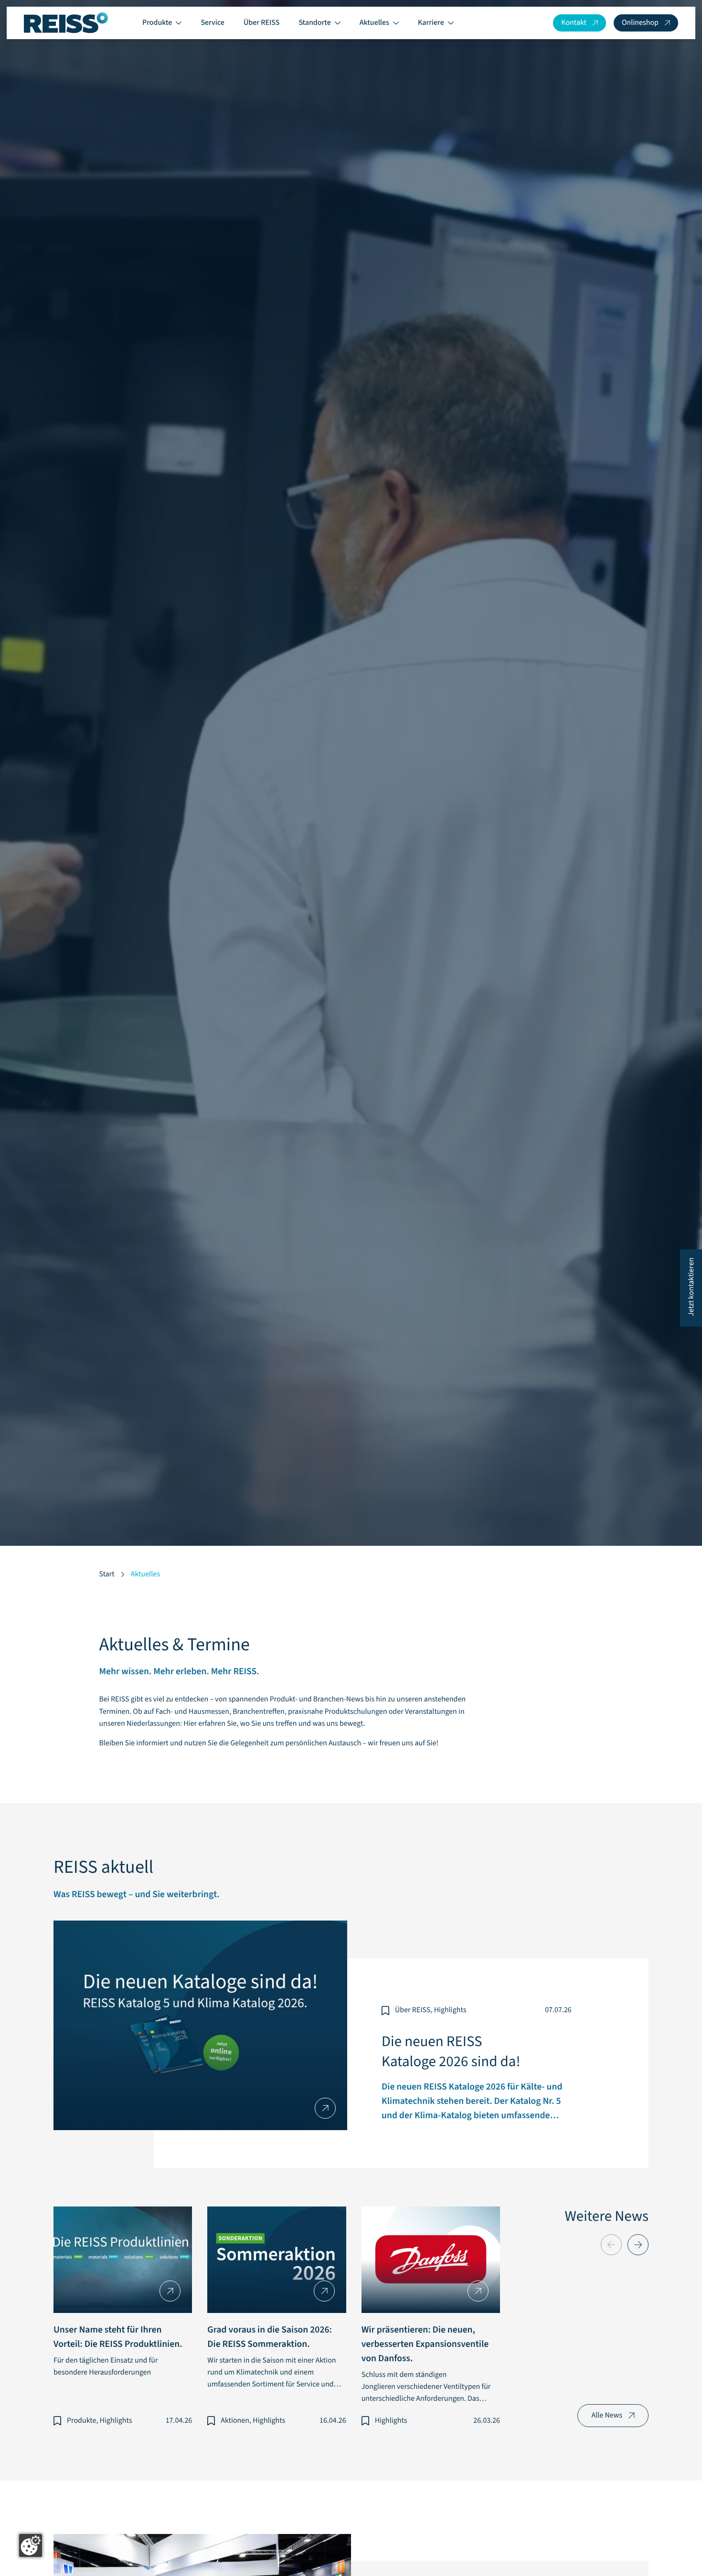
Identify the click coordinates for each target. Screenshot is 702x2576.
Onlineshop (640, 23)
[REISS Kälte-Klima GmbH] (66, 23)
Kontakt (574, 23)
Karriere (431, 23)
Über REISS (262, 23)
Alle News (607, 2416)
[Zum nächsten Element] (638, 2245)
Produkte (157, 23)
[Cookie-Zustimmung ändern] (31, 2545)
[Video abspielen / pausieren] (351, 792)
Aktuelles (374, 23)
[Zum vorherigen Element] (611, 2245)
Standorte (314, 23)
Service (213, 23)
